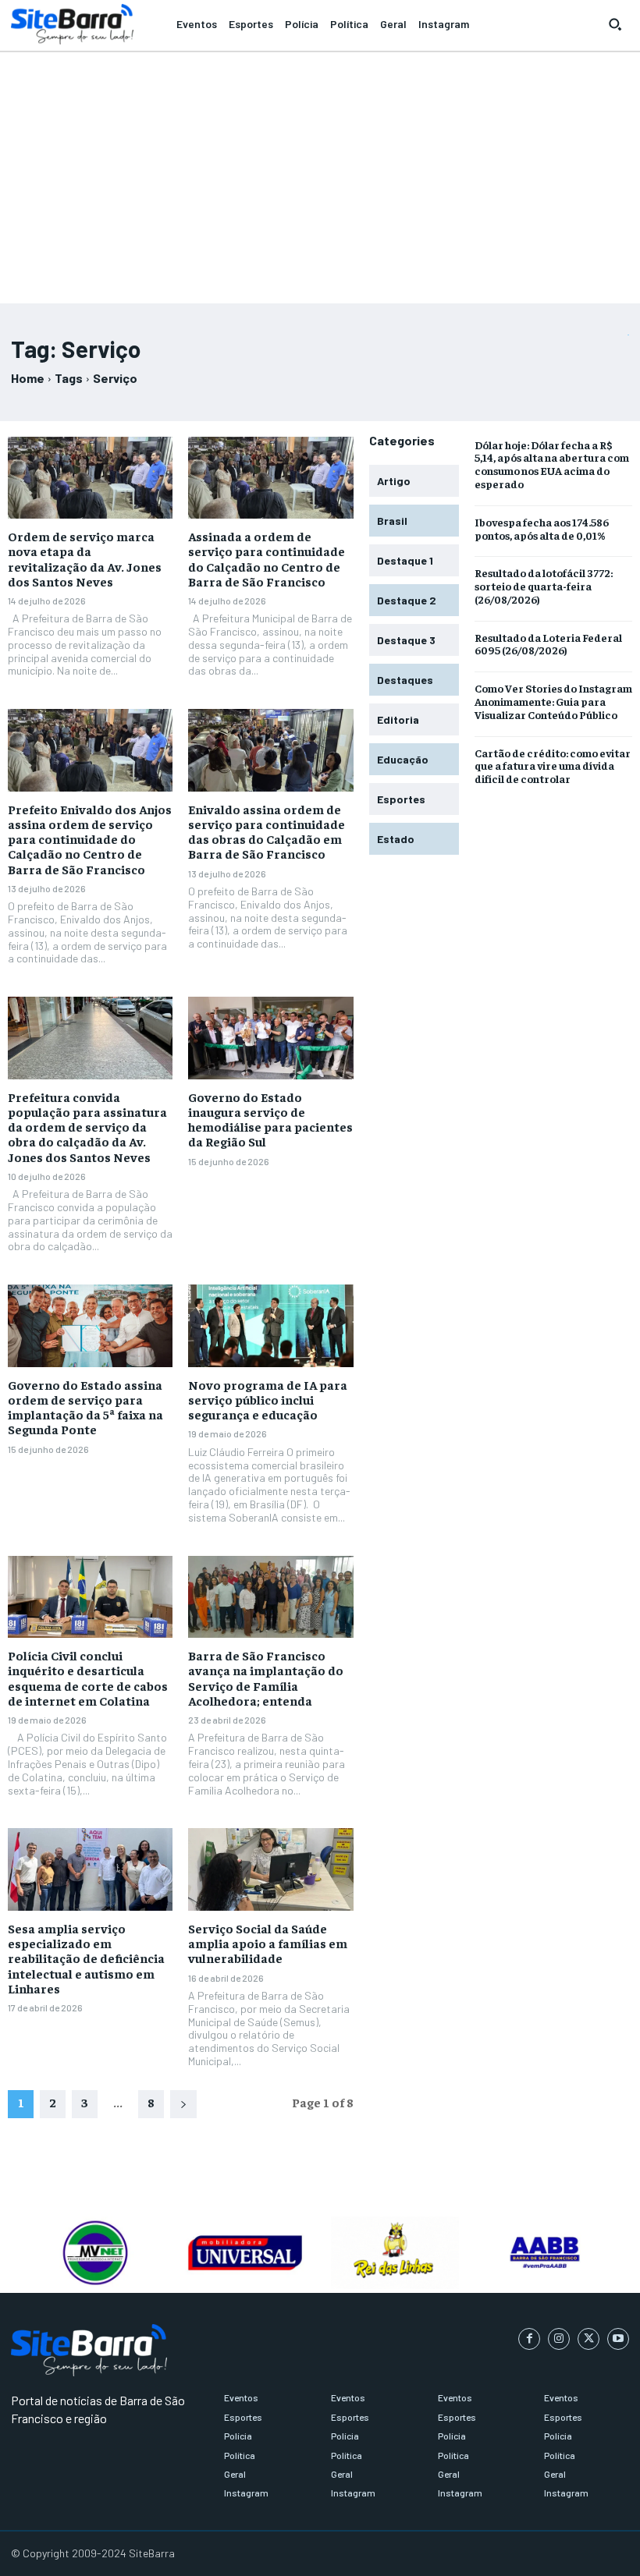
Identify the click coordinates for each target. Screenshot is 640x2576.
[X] (588, 2339)
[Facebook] (529, 2339)
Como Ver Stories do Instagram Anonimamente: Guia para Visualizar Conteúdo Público (553, 701)
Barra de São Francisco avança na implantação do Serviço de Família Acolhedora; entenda (266, 1678)
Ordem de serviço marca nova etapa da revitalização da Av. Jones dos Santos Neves (85, 558)
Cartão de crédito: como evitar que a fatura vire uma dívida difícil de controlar (553, 766)
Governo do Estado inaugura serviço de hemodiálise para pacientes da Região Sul (270, 1119)
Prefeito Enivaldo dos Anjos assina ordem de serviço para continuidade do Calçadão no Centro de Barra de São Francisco (90, 839)
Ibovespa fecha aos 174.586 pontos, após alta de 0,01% (542, 528)
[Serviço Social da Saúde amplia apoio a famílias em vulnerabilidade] (270, 1869)
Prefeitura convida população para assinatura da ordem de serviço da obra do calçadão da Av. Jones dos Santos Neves (87, 1127)
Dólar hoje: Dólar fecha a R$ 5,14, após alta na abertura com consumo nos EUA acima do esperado (552, 464)
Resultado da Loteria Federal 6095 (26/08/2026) (548, 644)
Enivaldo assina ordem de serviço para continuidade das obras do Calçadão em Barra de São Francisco (267, 831)
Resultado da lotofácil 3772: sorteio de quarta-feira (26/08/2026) (544, 586)
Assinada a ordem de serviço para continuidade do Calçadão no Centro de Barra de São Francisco (267, 558)
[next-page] (183, 2104)
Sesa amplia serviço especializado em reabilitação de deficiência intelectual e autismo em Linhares (86, 1958)
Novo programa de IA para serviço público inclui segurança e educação (268, 1399)
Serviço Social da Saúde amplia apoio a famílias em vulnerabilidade (268, 1943)
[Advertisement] (320, 171)
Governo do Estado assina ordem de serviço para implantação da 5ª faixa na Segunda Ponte (85, 1407)
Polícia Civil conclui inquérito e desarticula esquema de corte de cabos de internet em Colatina (88, 1678)
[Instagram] (559, 2339)
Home (28, 378)
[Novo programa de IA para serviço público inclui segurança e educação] (270, 1326)
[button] (615, 24)
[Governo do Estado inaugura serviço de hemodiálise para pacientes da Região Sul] (270, 1038)
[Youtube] (618, 2339)
